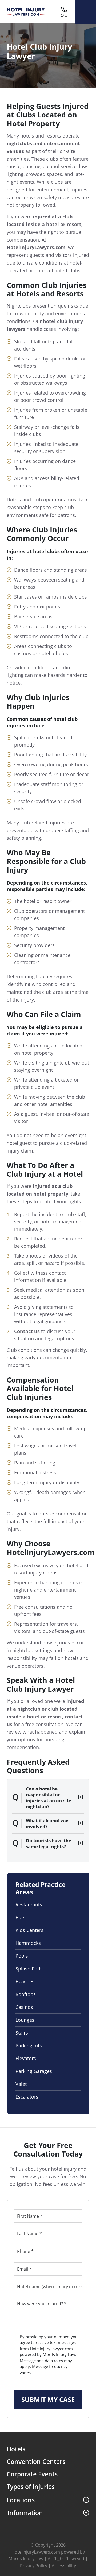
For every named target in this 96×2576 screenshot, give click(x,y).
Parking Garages (34, 2071)
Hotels (16, 2449)
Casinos (24, 2007)
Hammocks (28, 1943)
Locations (21, 2500)
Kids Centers (29, 1930)
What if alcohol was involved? (48, 1823)
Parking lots (29, 2045)
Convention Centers (36, 2462)
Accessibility (64, 2566)
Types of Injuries (31, 2487)
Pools (22, 1956)
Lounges (25, 2020)
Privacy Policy (34, 2566)
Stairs (22, 2033)
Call (64, 15)
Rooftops (26, 1994)
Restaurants (29, 1904)
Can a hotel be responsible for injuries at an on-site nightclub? (49, 1798)
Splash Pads (29, 1969)
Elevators (26, 2058)
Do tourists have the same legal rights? (49, 1843)
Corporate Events (32, 2474)
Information (25, 2513)
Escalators (27, 2097)
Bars (21, 1917)
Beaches (25, 1981)
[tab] (48, 1798)
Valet (21, 2084)
